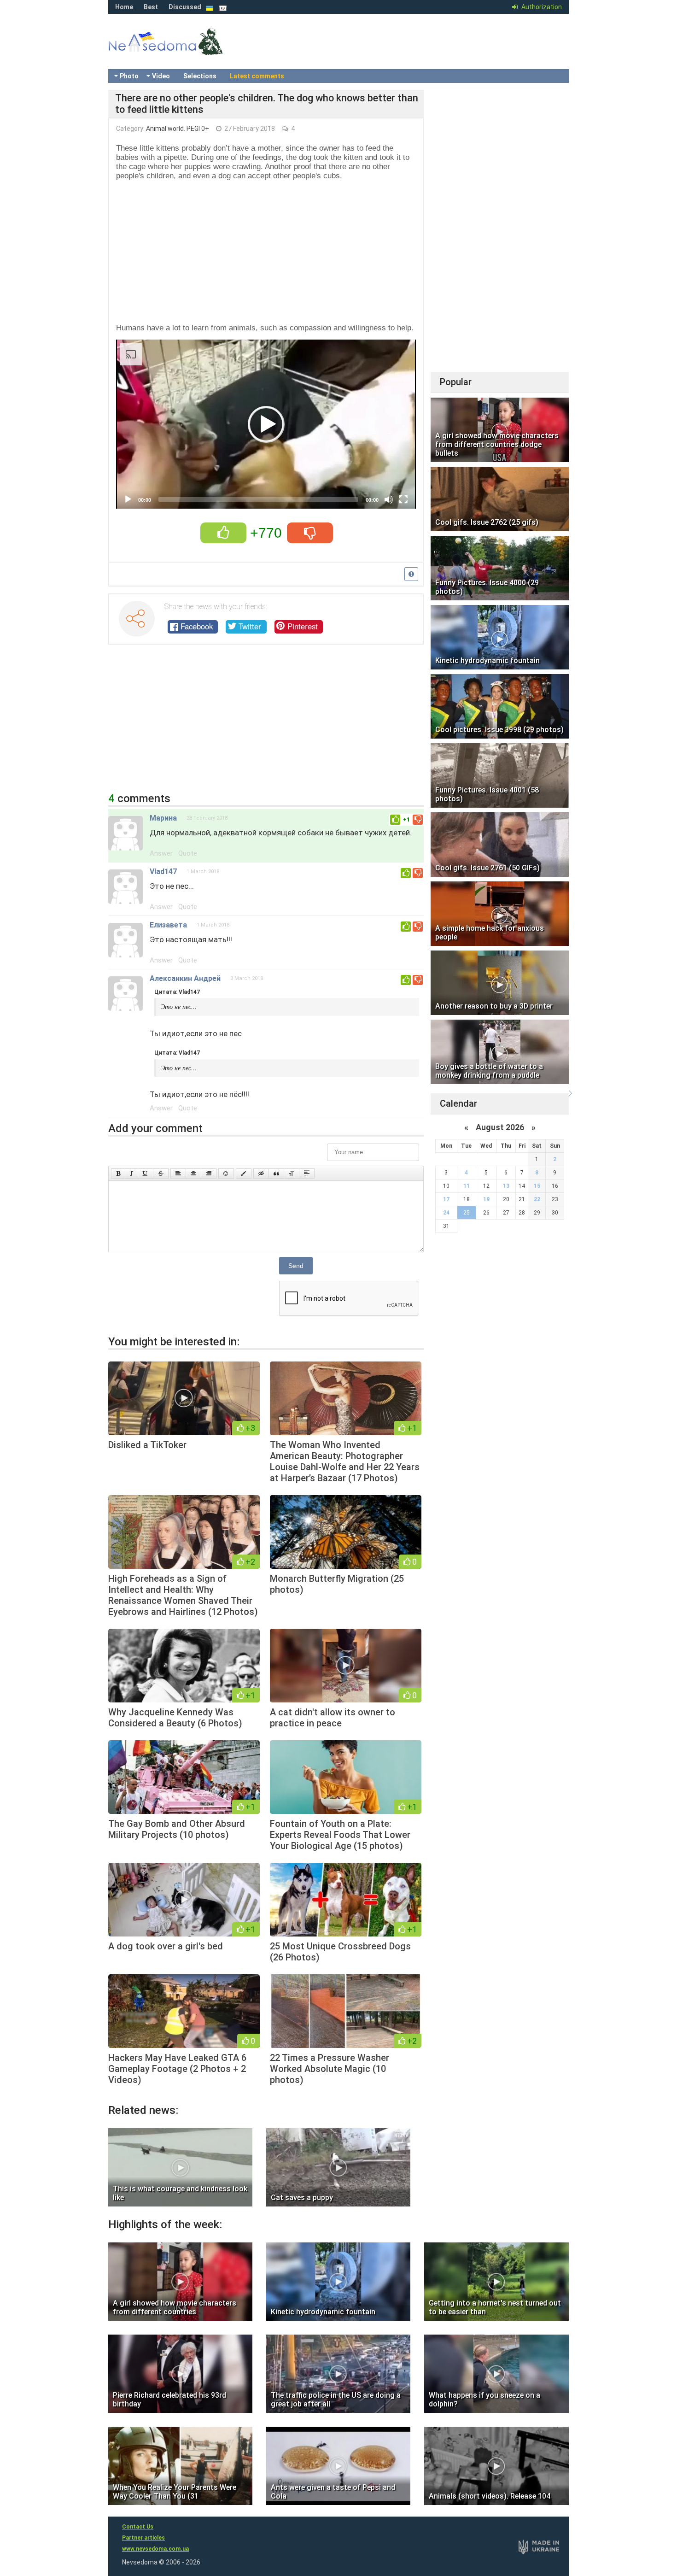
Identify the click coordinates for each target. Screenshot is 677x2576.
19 (486, 1199)
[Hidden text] (261, 1174)
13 (506, 1186)
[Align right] (209, 1174)
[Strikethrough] (161, 1174)
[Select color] (244, 1174)
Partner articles (143, 2538)
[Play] (128, 499)
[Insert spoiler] (307, 1174)
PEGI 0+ (198, 129)
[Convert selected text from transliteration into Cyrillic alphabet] (292, 1174)
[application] (266, 424)
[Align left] (178, 1174)
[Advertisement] (266, 252)
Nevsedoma (182, 51)
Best (151, 7)
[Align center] (193, 1174)
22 (537, 1199)
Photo (129, 76)
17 (446, 1199)
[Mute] (389, 499)
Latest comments (257, 76)
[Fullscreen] (403, 499)
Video (161, 76)
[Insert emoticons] (226, 1174)
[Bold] (118, 1174)
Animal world (165, 129)
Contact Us (138, 2527)
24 (446, 1213)
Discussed (185, 7)
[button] (266, 424)
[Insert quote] (276, 1174)
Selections (200, 76)
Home (124, 7)
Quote (188, 853)
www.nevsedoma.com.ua (155, 2549)
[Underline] (146, 1174)
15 (537, 1186)
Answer (161, 853)
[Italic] (131, 1174)
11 (467, 1186)
